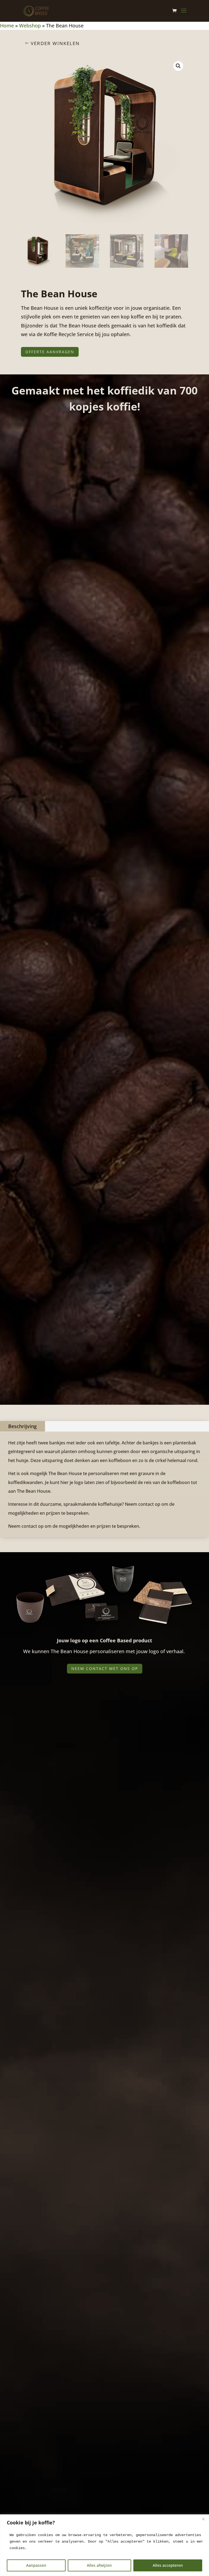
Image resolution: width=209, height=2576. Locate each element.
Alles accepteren (168, 2565)
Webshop (30, 26)
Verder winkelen (55, 43)
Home (7, 26)
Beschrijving (22, 1426)
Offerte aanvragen (50, 352)
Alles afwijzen (99, 2565)
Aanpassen (36, 2565)
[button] (178, 66)
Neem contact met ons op (105, 1669)
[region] (104, 2545)
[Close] (203, 2519)
